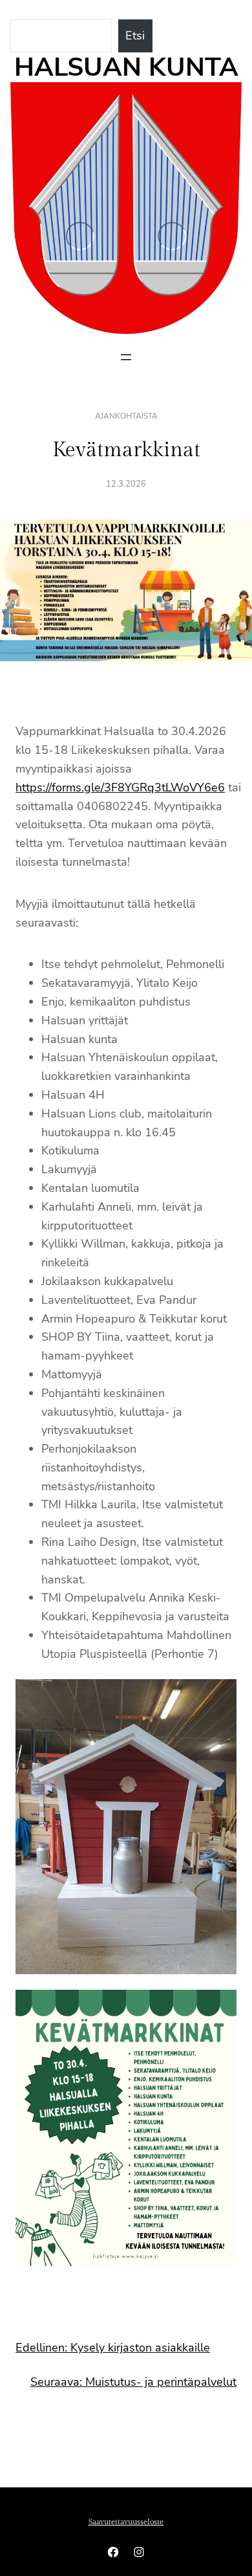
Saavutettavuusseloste (126, 2522)
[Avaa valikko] (126, 357)
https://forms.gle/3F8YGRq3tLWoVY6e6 (120, 787)
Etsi (135, 36)
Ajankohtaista (126, 416)
